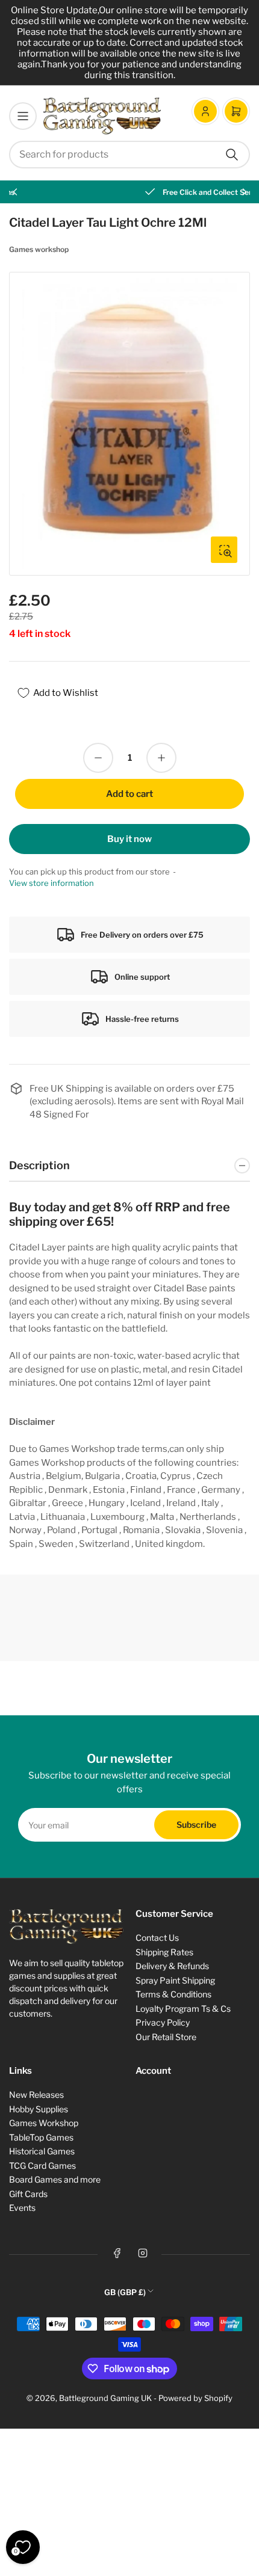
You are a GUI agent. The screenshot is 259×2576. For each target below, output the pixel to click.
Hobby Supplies (39, 2109)
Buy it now (129, 839)
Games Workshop (44, 2123)
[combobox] (129, 155)
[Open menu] (23, 116)
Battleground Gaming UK (105, 2398)
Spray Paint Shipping (175, 1980)
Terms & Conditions (173, 1994)
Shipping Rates (164, 1952)
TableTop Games (41, 2137)
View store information (51, 883)
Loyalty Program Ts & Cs (183, 2009)
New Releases (36, 2095)
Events (22, 2208)
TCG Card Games (42, 2166)
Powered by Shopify (195, 2398)
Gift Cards (28, 2194)
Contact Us (157, 1938)
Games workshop (39, 249)
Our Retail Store (166, 2037)
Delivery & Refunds (172, 1966)
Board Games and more (55, 2179)
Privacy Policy (163, 2022)
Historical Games (42, 2151)
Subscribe (196, 1824)
